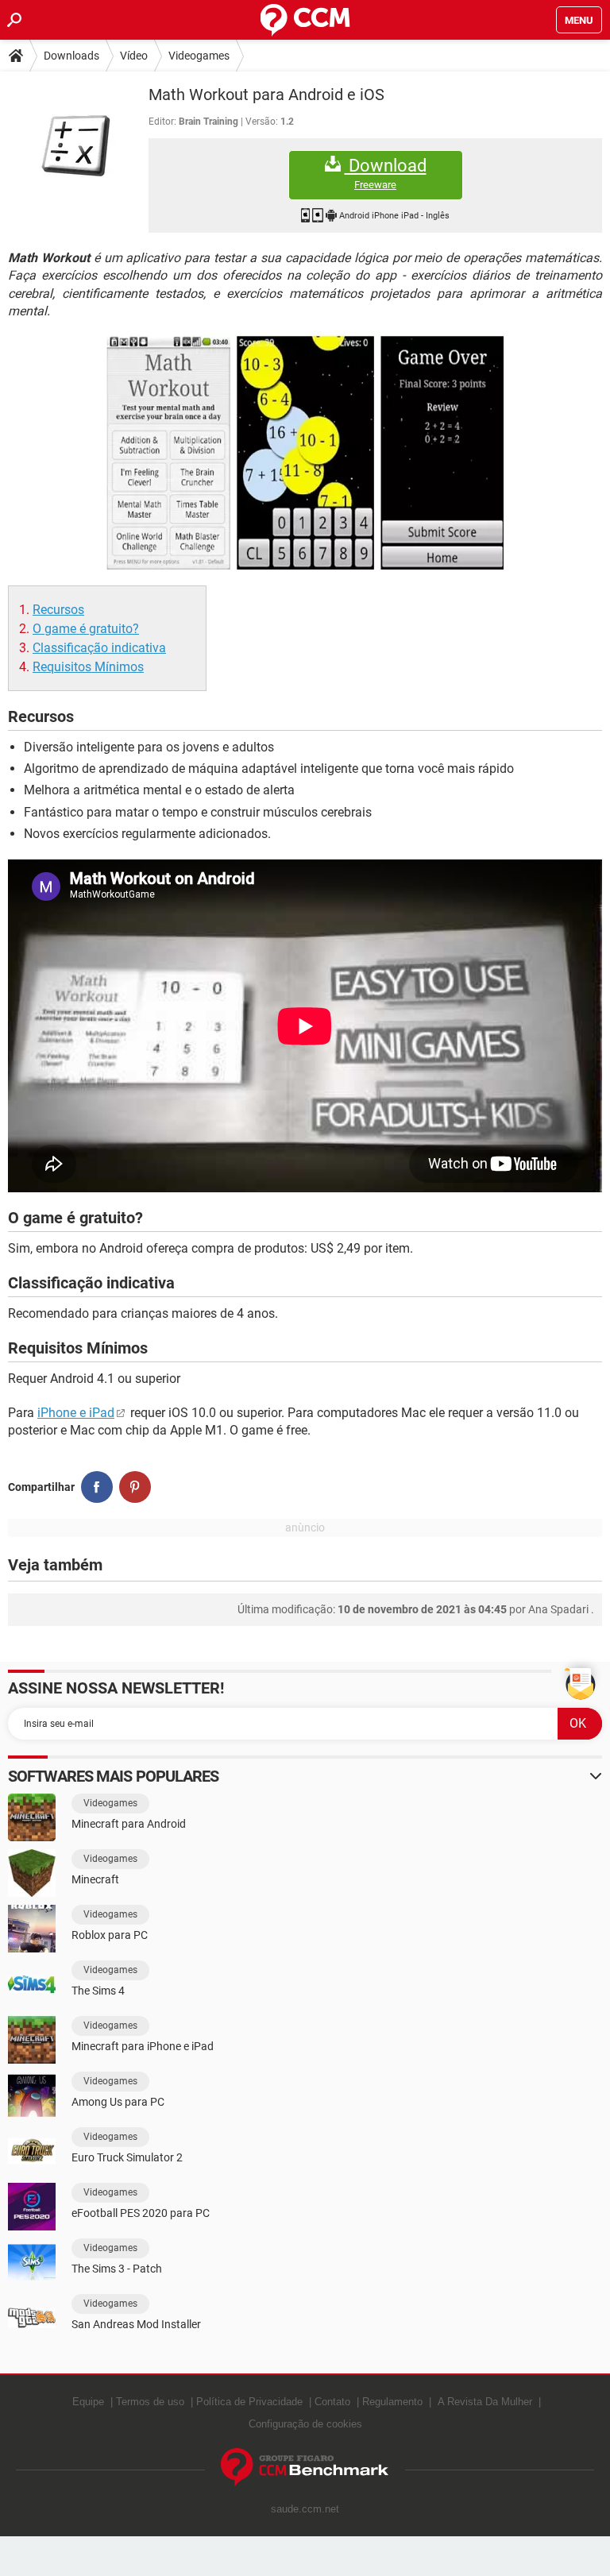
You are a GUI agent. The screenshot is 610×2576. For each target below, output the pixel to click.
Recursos (58, 610)
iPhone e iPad (76, 1413)
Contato (332, 2402)
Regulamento (392, 2402)
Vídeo (134, 56)
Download (386, 173)
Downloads (71, 56)
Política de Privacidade (249, 2402)
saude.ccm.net (305, 2509)
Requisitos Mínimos (88, 667)
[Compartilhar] (97, 1487)
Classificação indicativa (99, 648)
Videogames (199, 56)
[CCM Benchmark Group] (305, 2468)
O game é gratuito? (86, 629)
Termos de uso (150, 2402)
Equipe (88, 2402)
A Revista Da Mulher (485, 2402)
